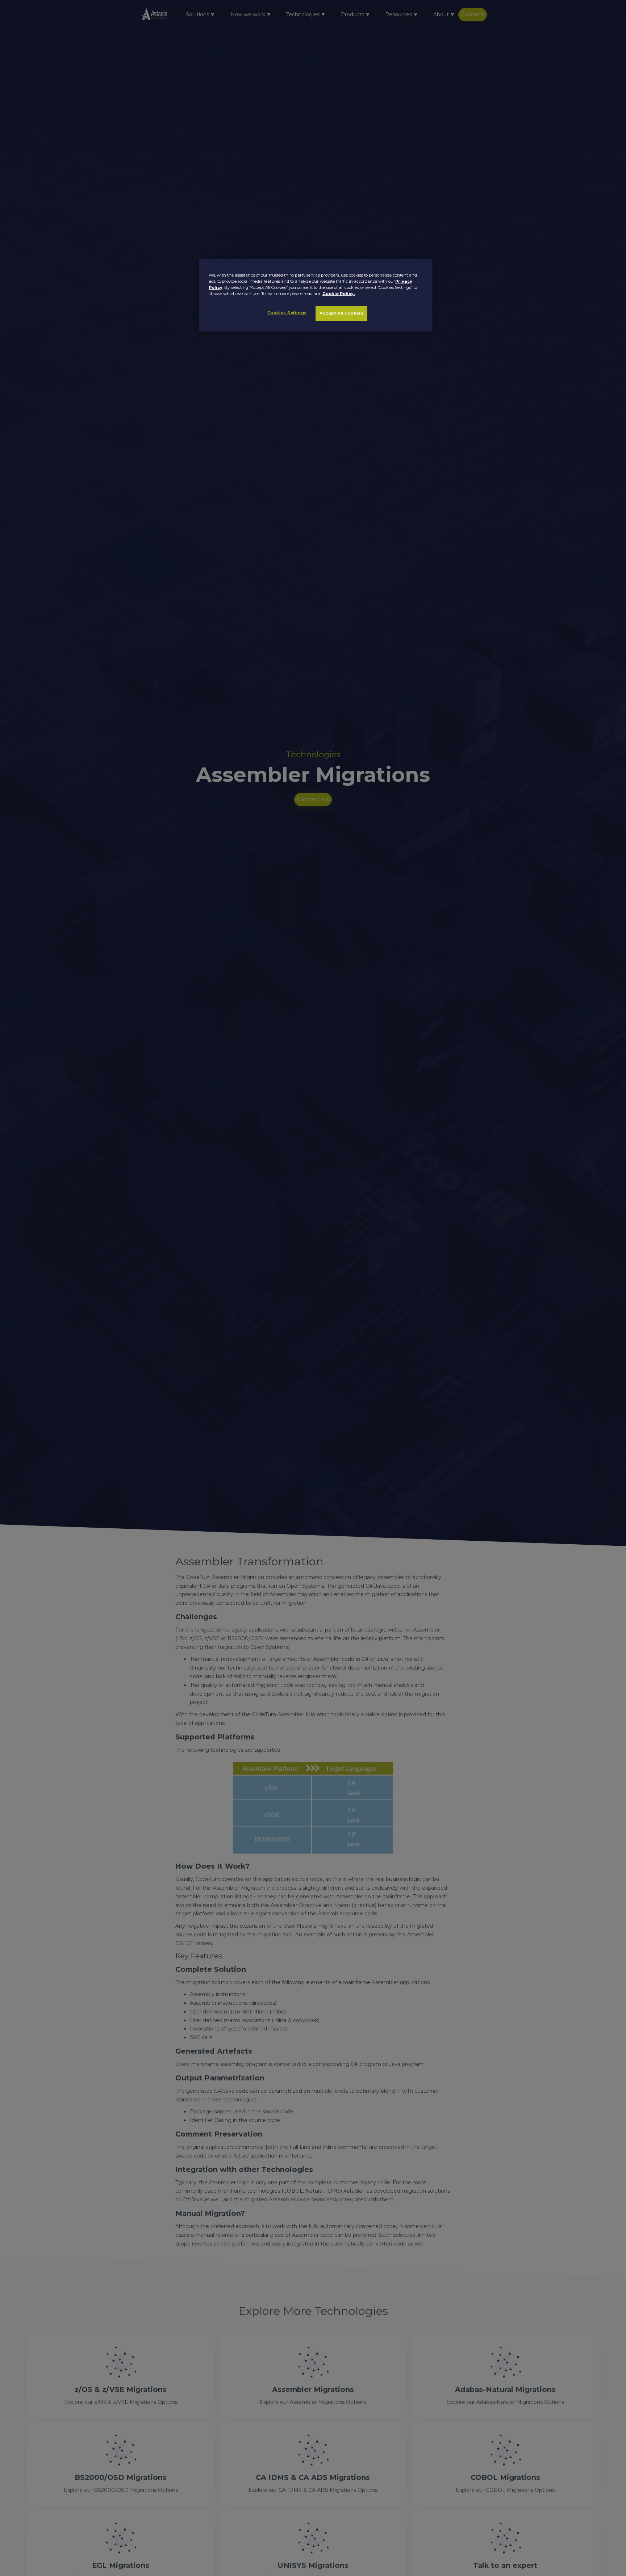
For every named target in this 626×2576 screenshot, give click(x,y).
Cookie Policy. (339, 294)
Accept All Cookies (341, 313)
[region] (316, 295)
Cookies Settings (287, 313)
